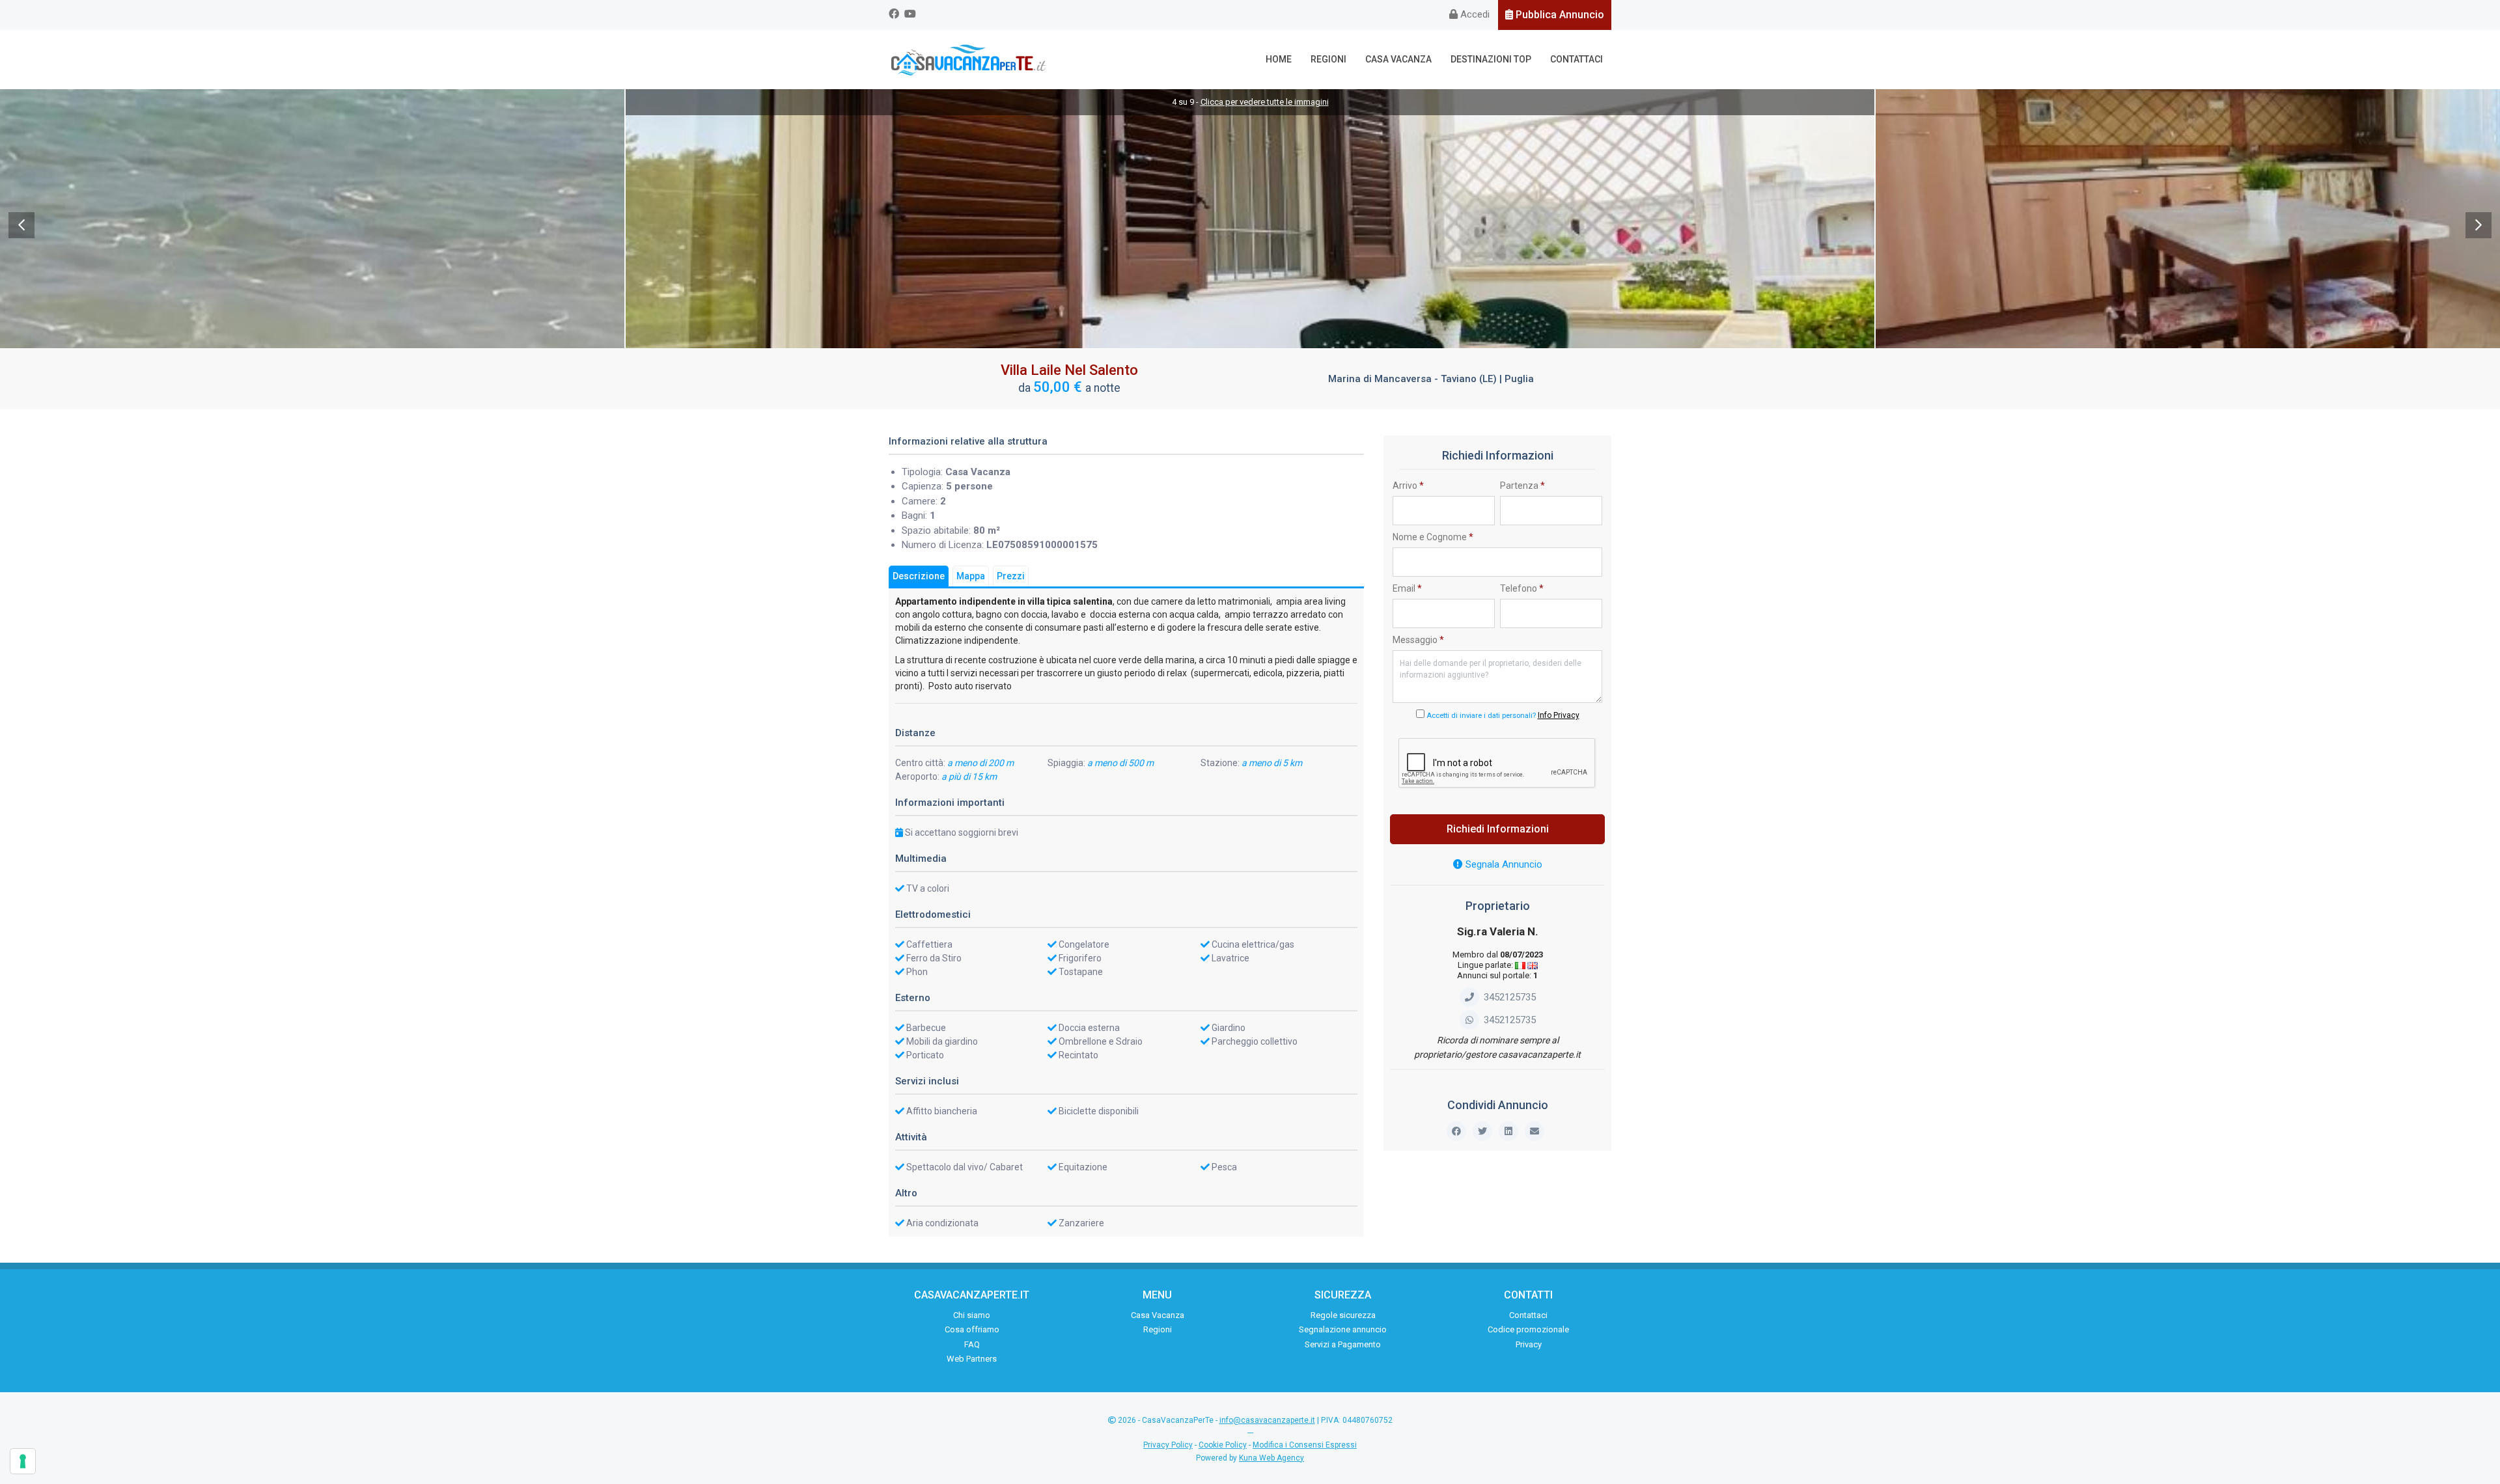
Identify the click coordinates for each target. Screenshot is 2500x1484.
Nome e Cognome (1433, 537)
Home (1279, 59)
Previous (21, 225)
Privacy (1529, 1344)
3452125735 (1510, 997)
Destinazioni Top (1491, 59)
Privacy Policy (1168, 1445)
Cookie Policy (1223, 1445)
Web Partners (972, 1359)
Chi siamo (972, 1315)
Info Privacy (1559, 715)
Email (1407, 588)
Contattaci (1576, 59)
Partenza (1522, 486)
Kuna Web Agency (1271, 1458)
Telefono (1522, 588)
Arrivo (1408, 486)
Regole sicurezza (1343, 1315)
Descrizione (919, 576)
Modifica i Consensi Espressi (1305, 1445)
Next (2479, 225)
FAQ (972, 1344)
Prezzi (1011, 576)
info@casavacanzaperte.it (1267, 1420)
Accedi (1474, 14)
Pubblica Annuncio (1559, 15)
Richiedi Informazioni (1498, 829)
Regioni (1328, 59)
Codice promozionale (1528, 1329)
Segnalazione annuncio (1343, 1329)
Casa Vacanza (1398, 59)
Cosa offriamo (972, 1329)
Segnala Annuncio (1503, 864)
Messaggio (1418, 640)
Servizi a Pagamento (1343, 1344)
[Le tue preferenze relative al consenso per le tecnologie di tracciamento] (23, 1461)
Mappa (971, 576)
